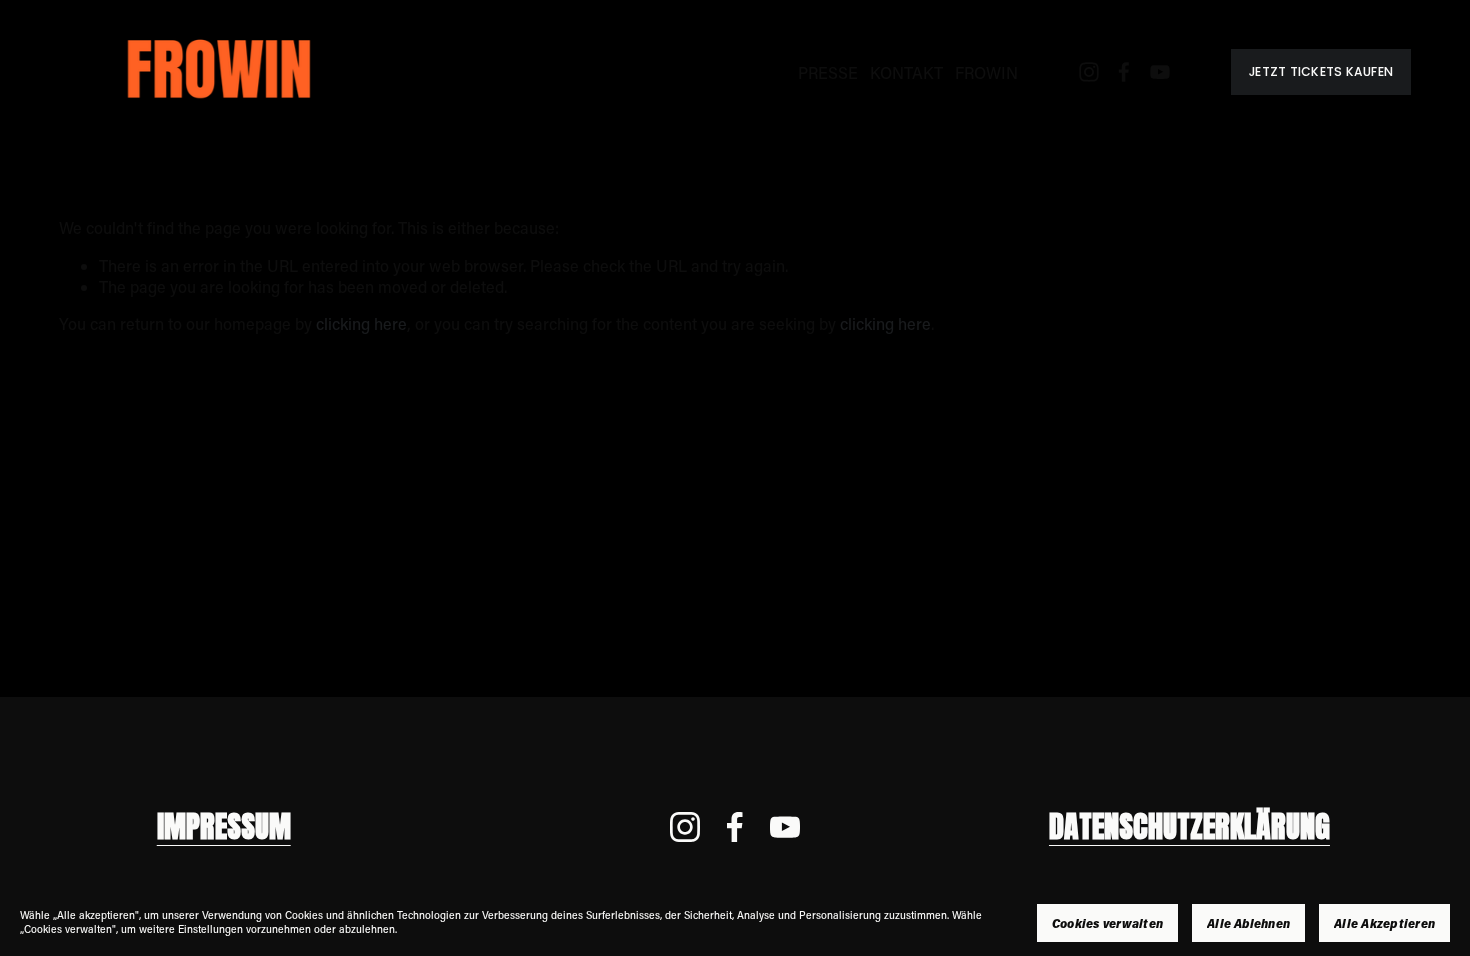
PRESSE (828, 72)
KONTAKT (906, 72)
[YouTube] (1160, 72)
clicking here (361, 323)
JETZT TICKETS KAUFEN (1321, 71)
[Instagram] (1089, 72)
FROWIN (986, 72)
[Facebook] (1124, 72)
